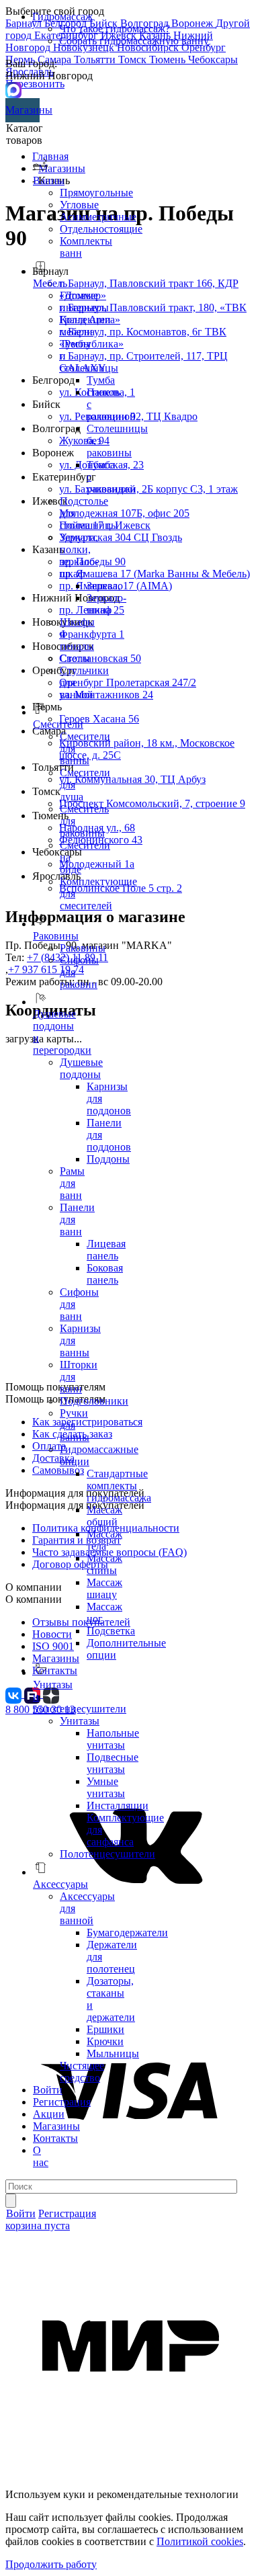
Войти (48, 2090)
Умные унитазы (106, 1787)
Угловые (79, 205)
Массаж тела (104, 1540)
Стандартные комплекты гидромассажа (119, 1486)
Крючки (105, 2041)
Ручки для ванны (75, 1425)
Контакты (55, 2138)
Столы (75, 658)
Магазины (23, 110)
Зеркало (105, 586)
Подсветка (111, 1631)
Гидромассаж (62, 16)
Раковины (83, 948)
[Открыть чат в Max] (13, 89)
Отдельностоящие (101, 229)
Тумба (101, 380)
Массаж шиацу (104, 1588)
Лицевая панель (106, 1250)
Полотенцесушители (107, 1854)
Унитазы (80, 1721)
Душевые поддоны (81, 1068)
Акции (49, 2114)
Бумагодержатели (127, 1933)
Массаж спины (104, 1564)
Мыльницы (113, 2053)
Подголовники (94, 1401)
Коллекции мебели (85, 326)
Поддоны (108, 1159)
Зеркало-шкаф (106, 604)
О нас (41, 2156)
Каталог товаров (25, 134)
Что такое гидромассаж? (115, 29)
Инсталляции (118, 1805)
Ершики (105, 2029)
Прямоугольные (96, 193)
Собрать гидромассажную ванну (134, 41)
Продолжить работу (51, 2564)
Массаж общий (104, 1516)
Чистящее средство (82, 2072)
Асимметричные (98, 217)
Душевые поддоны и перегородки (62, 1032)
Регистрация (62, 2102)
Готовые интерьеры (84, 301)
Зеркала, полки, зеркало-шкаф (79, 555)
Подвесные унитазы (113, 1763)
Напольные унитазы (113, 1739)
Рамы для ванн (72, 1183)
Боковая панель (105, 1274)
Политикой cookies (200, 2541)
